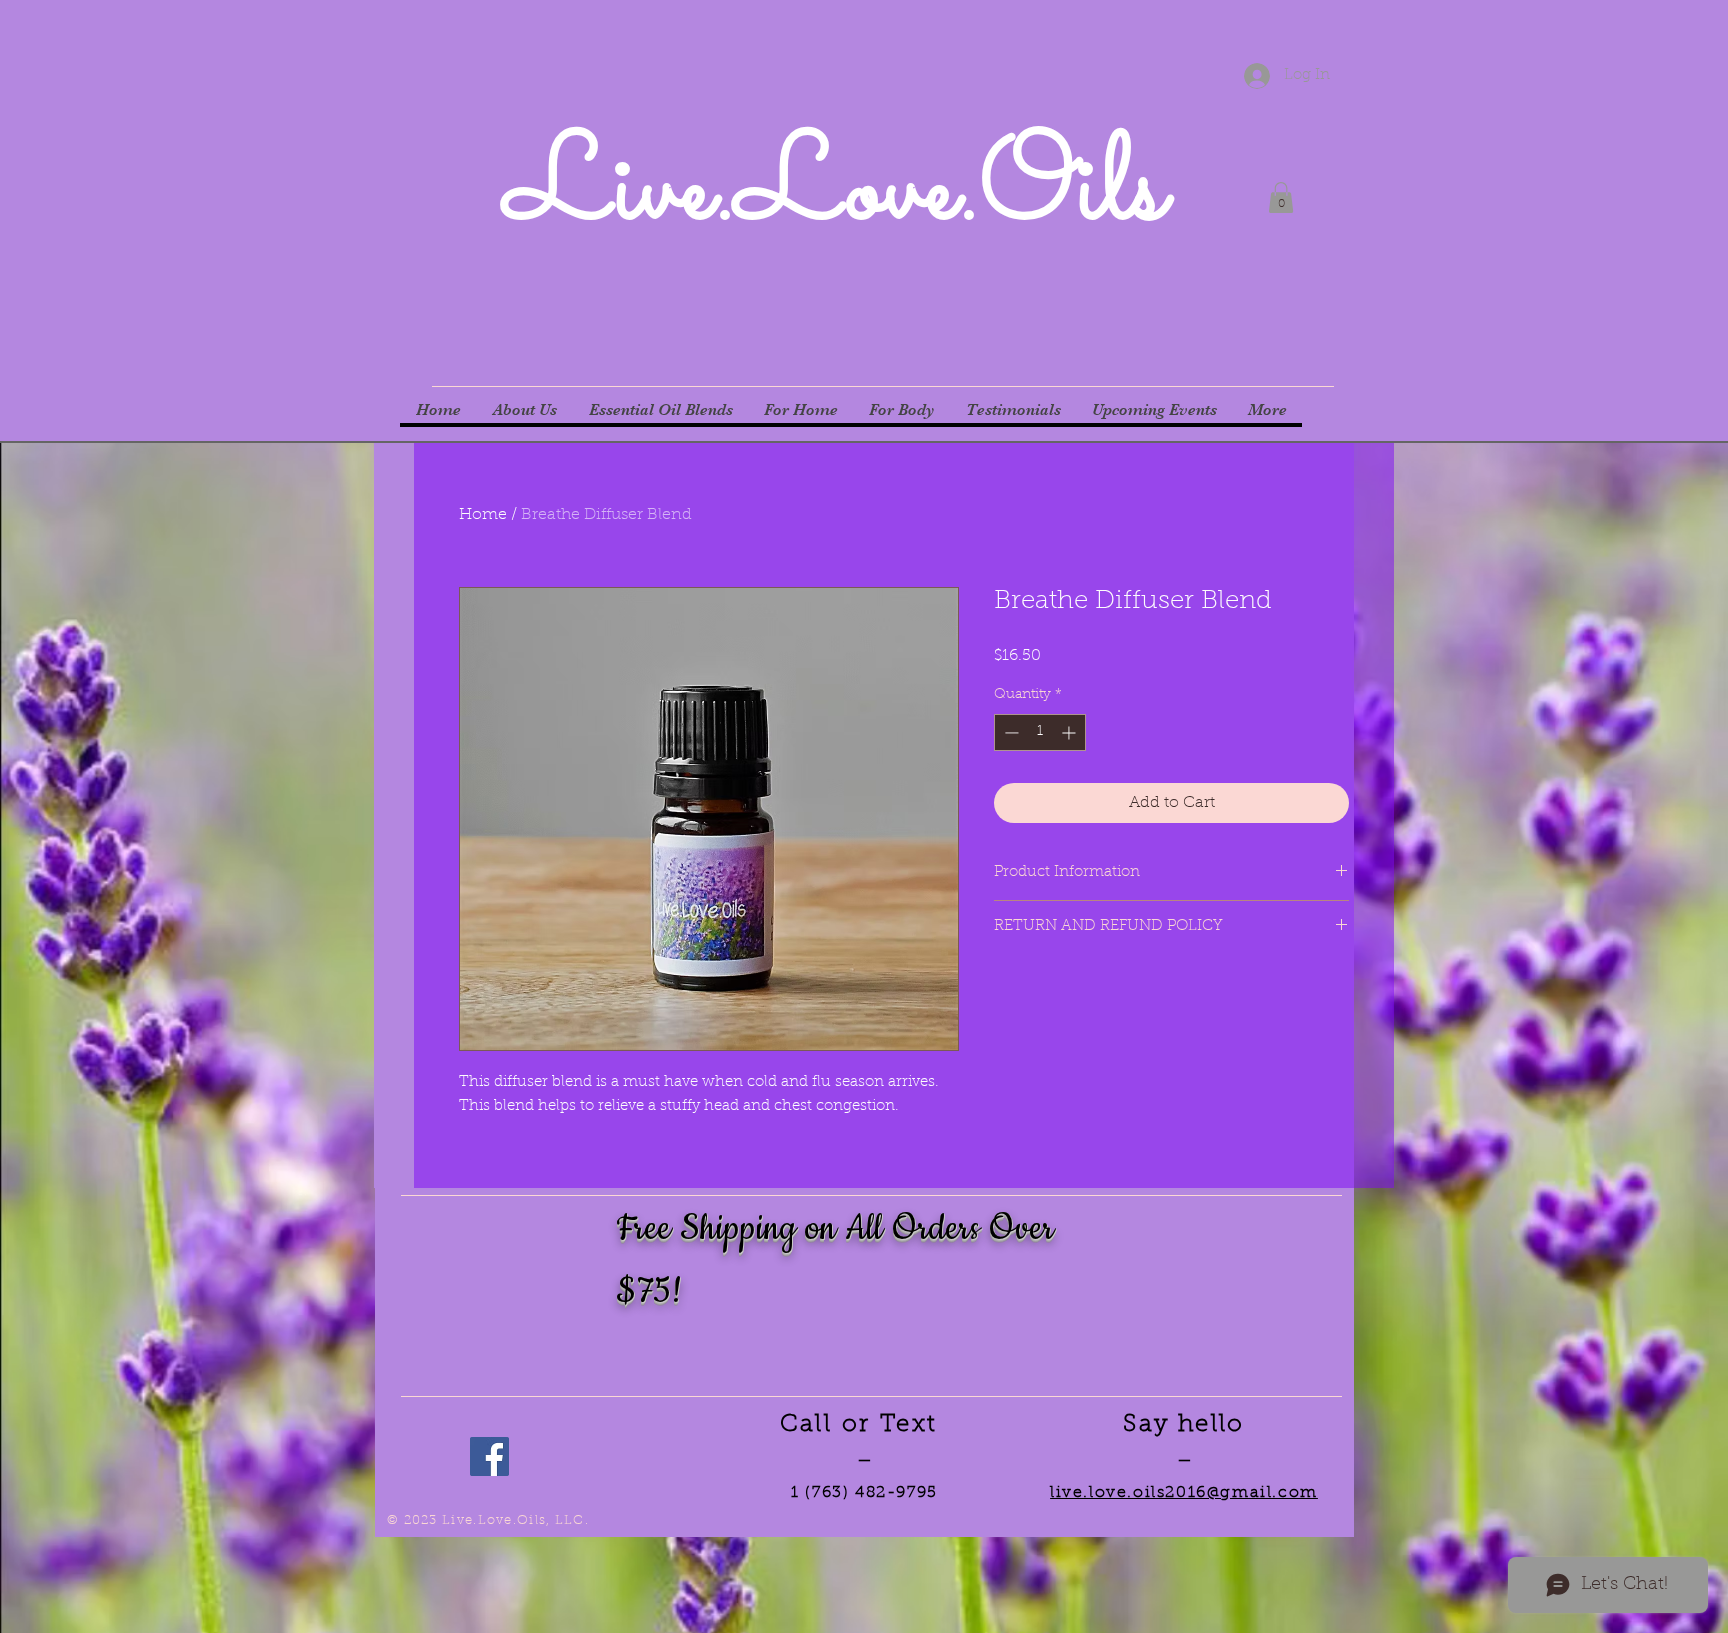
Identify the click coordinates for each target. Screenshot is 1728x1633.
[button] (1281, 197)
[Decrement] (1009, 732)
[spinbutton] (1040, 732)
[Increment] (1070, 732)
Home (483, 515)
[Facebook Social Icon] (489, 1456)
